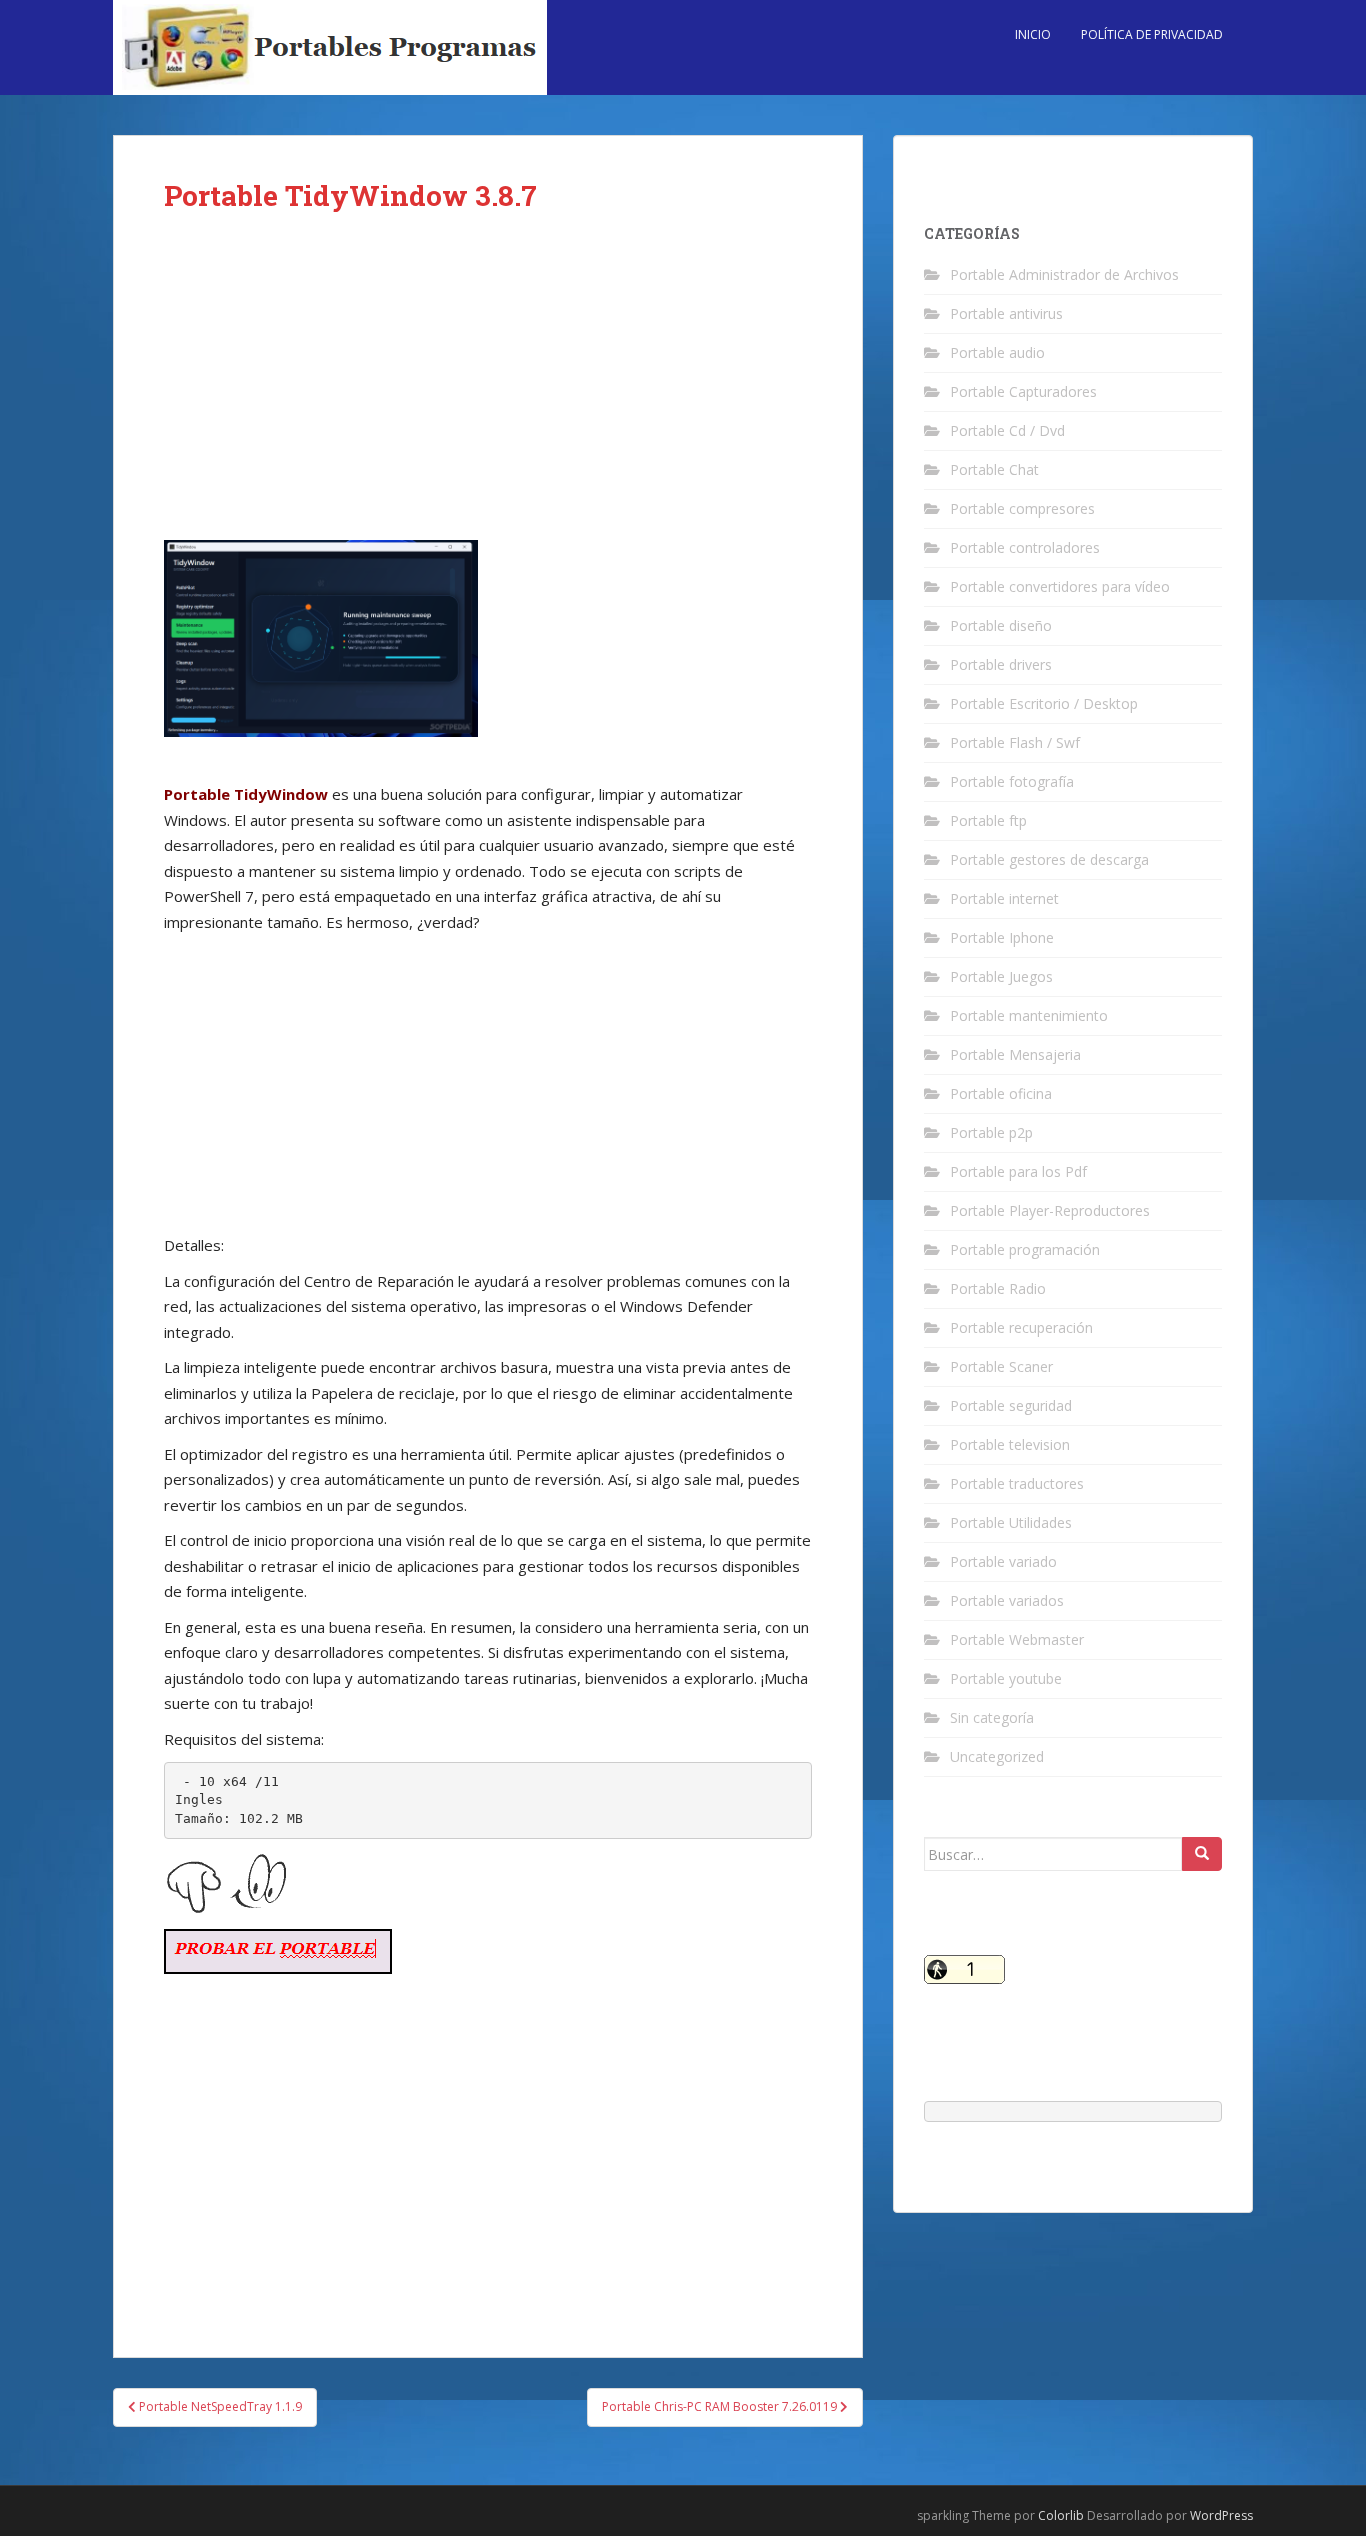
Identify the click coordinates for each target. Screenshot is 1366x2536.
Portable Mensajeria (1015, 1054)
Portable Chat (994, 469)
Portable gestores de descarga (1049, 859)
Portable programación (1025, 1249)
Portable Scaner (1001, 1366)
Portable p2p (991, 1132)
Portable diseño (1001, 625)
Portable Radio (998, 1288)
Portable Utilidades (1011, 1522)
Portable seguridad (1011, 1405)
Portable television (1010, 1444)
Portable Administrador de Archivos (1064, 274)
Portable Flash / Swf (1015, 742)
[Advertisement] (488, 392)
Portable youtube (1006, 1678)
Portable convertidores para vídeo (1060, 586)
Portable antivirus (1006, 313)
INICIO (1033, 34)
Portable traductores (1017, 1483)
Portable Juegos (1001, 976)
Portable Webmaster (1017, 1639)
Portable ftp (988, 820)
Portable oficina (1001, 1093)
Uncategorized (997, 1756)
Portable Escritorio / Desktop (1044, 703)
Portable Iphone (1002, 937)
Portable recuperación (1021, 1327)
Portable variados (1007, 1600)
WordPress (1221, 2515)
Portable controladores (1025, 547)
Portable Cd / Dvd (1007, 430)
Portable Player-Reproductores (1050, 1210)
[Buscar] (1202, 1854)
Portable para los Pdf (1018, 1171)
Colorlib (1061, 2515)
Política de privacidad (1152, 34)
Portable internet (1004, 898)
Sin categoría (992, 1717)
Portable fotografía (1012, 781)
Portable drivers (1001, 664)
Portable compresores (1022, 508)
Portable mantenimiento (1029, 1015)
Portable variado (1003, 1561)
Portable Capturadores (1023, 391)
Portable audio (997, 352)
